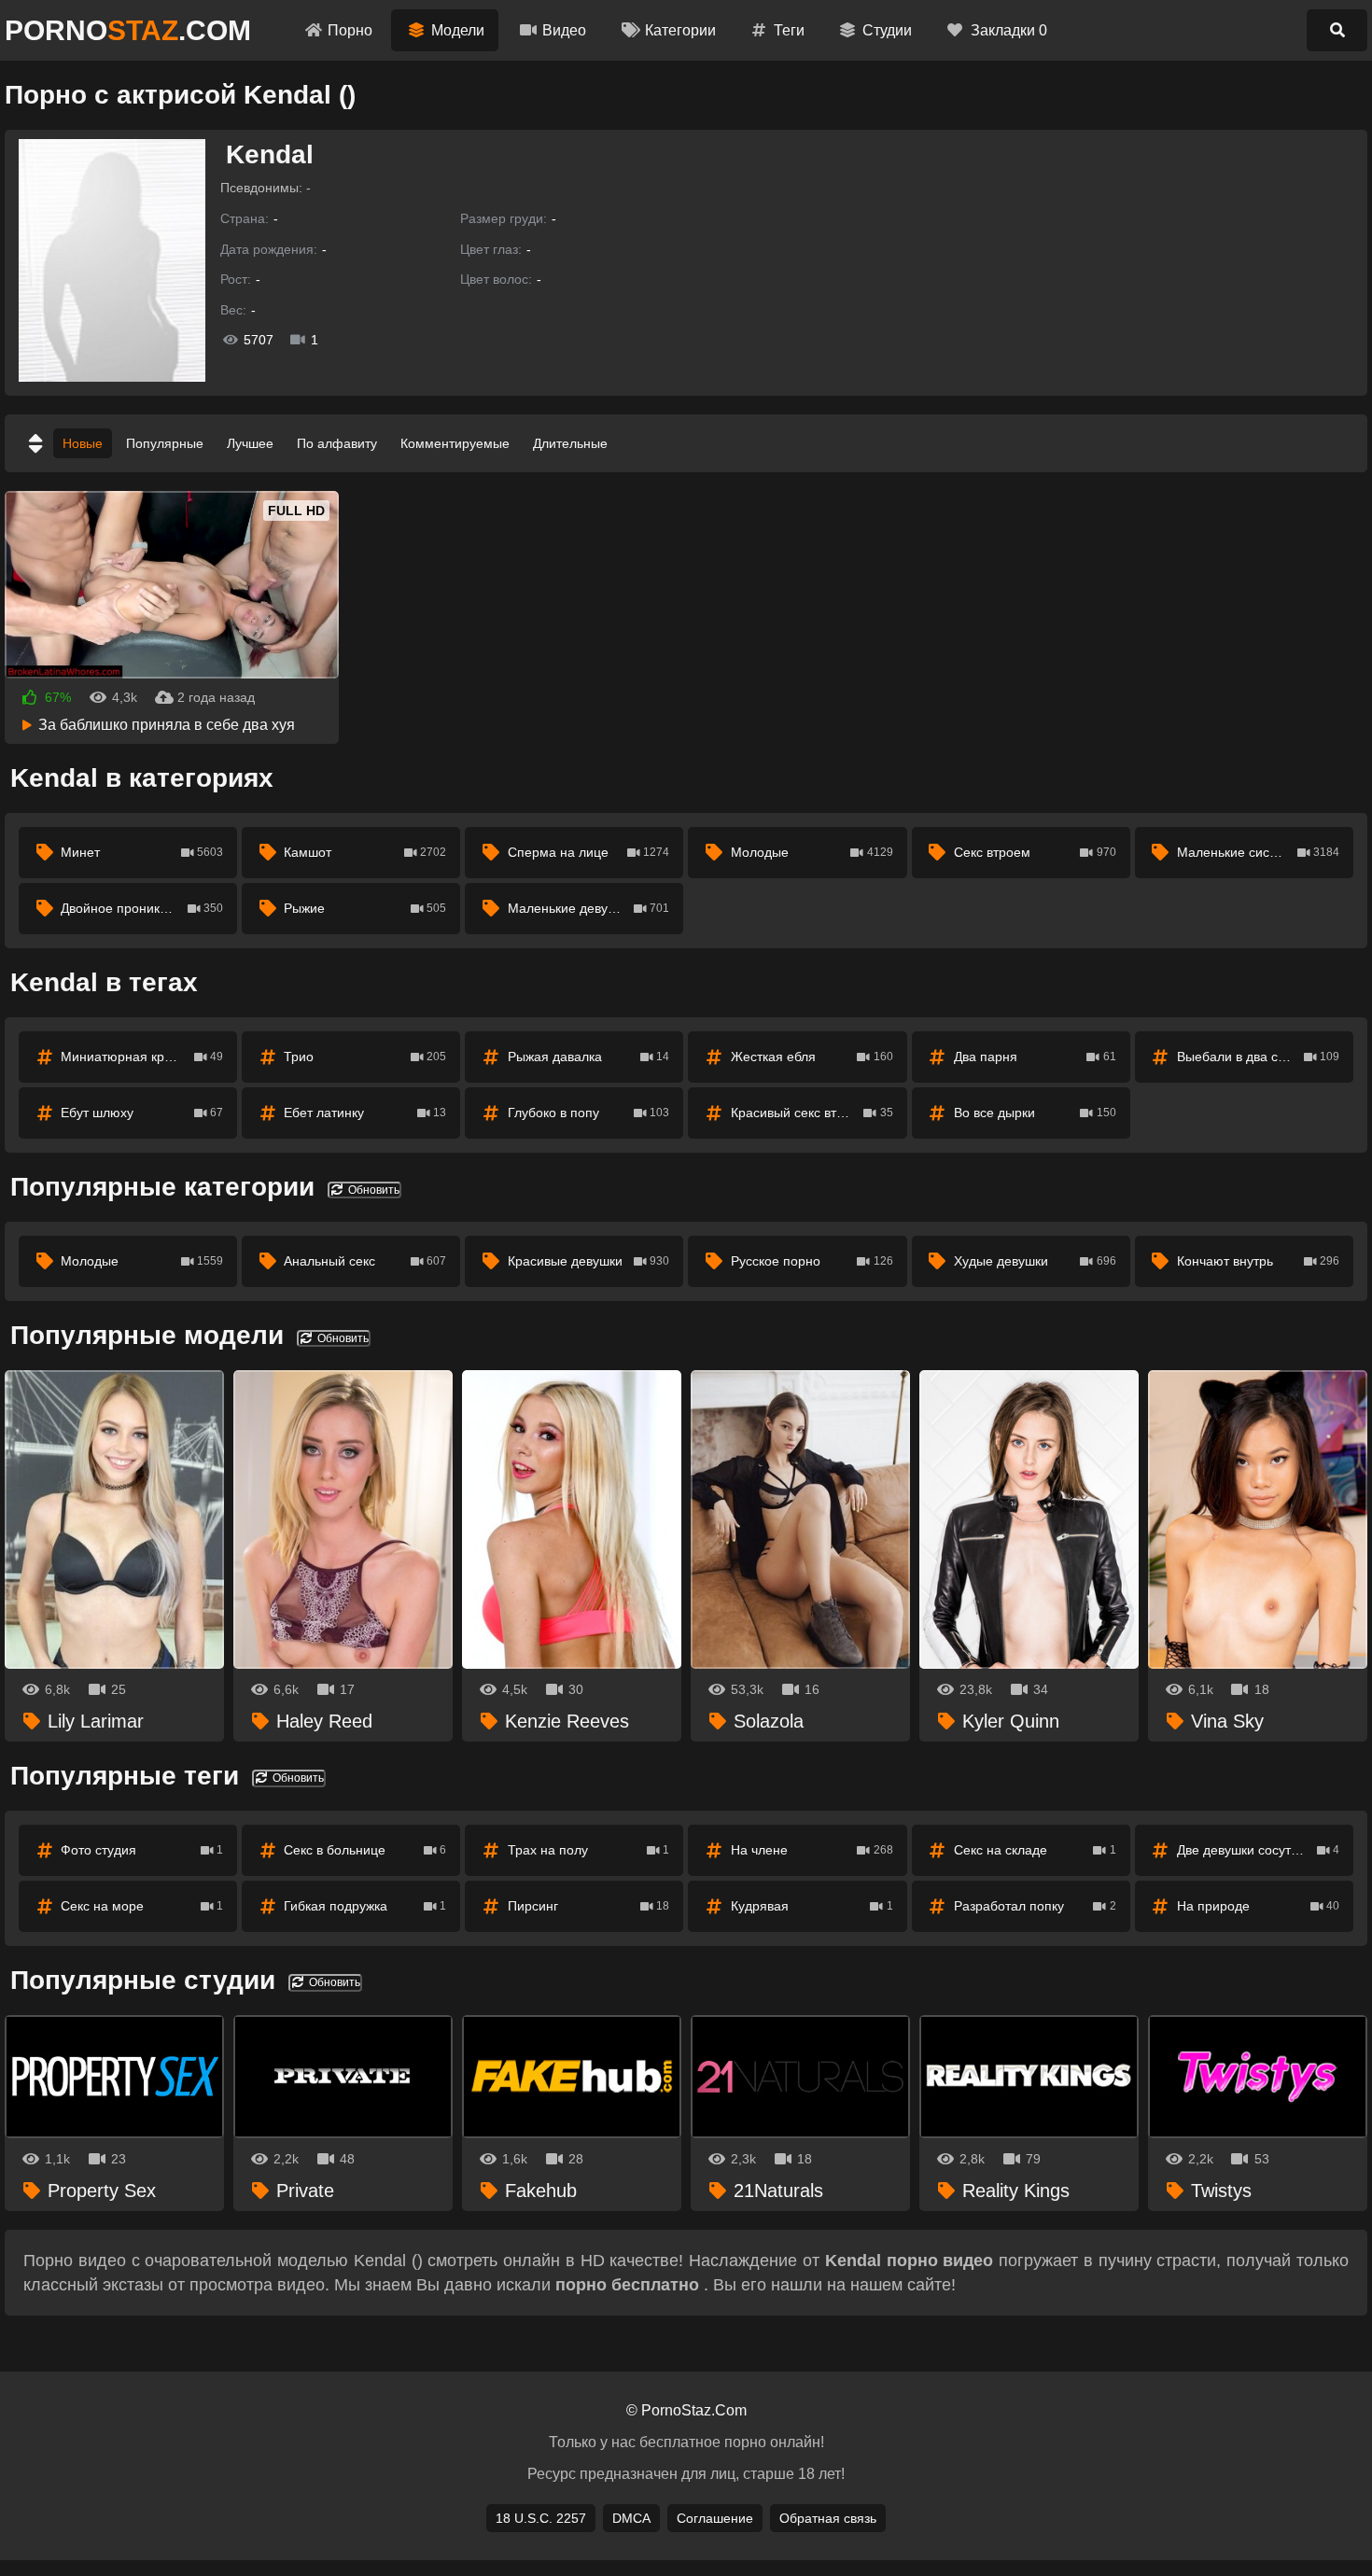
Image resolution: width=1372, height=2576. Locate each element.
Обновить (372, 1190)
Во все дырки (1035, 1113)
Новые (83, 443)
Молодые (812, 852)
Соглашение (715, 2518)
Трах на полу (589, 1850)
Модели (458, 30)
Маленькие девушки (589, 908)
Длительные (570, 443)
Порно (350, 30)
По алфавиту (337, 443)
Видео (564, 30)
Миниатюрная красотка (142, 1057)
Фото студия (142, 1850)
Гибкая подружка (365, 1906)
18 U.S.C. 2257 (541, 2518)
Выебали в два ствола (1258, 1057)
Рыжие (365, 908)
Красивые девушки (589, 1261)
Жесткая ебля (812, 1057)
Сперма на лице (589, 852)
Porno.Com (128, 30)
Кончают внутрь (1258, 1261)
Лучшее (250, 443)
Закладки (1009, 30)
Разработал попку (1035, 1906)
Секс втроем (1035, 852)
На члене (812, 1850)
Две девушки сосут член (1258, 1850)
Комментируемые (455, 443)
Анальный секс (365, 1261)
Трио (365, 1057)
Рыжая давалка (589, 1057)
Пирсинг (589, 1906)
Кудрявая (812, 1906)
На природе (1258, 1906)
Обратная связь (828, 2518)
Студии (887, 30)
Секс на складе (1035, 1850)
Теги (789, 30)
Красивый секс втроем (812, 1113)
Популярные (165, 443)
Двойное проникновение (142, 908)
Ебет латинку (365, 1113)
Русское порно (812, 1261)
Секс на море (142, 1906)
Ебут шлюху (142, 1113)
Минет (142, 852)
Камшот (365, 852)
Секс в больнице (365, 1850)
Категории (680, 30)
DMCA (631, 2518)
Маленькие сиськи (1258, 852)
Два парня (1035, 1057)
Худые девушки (1035, 1261)
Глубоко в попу (589, 1113)
